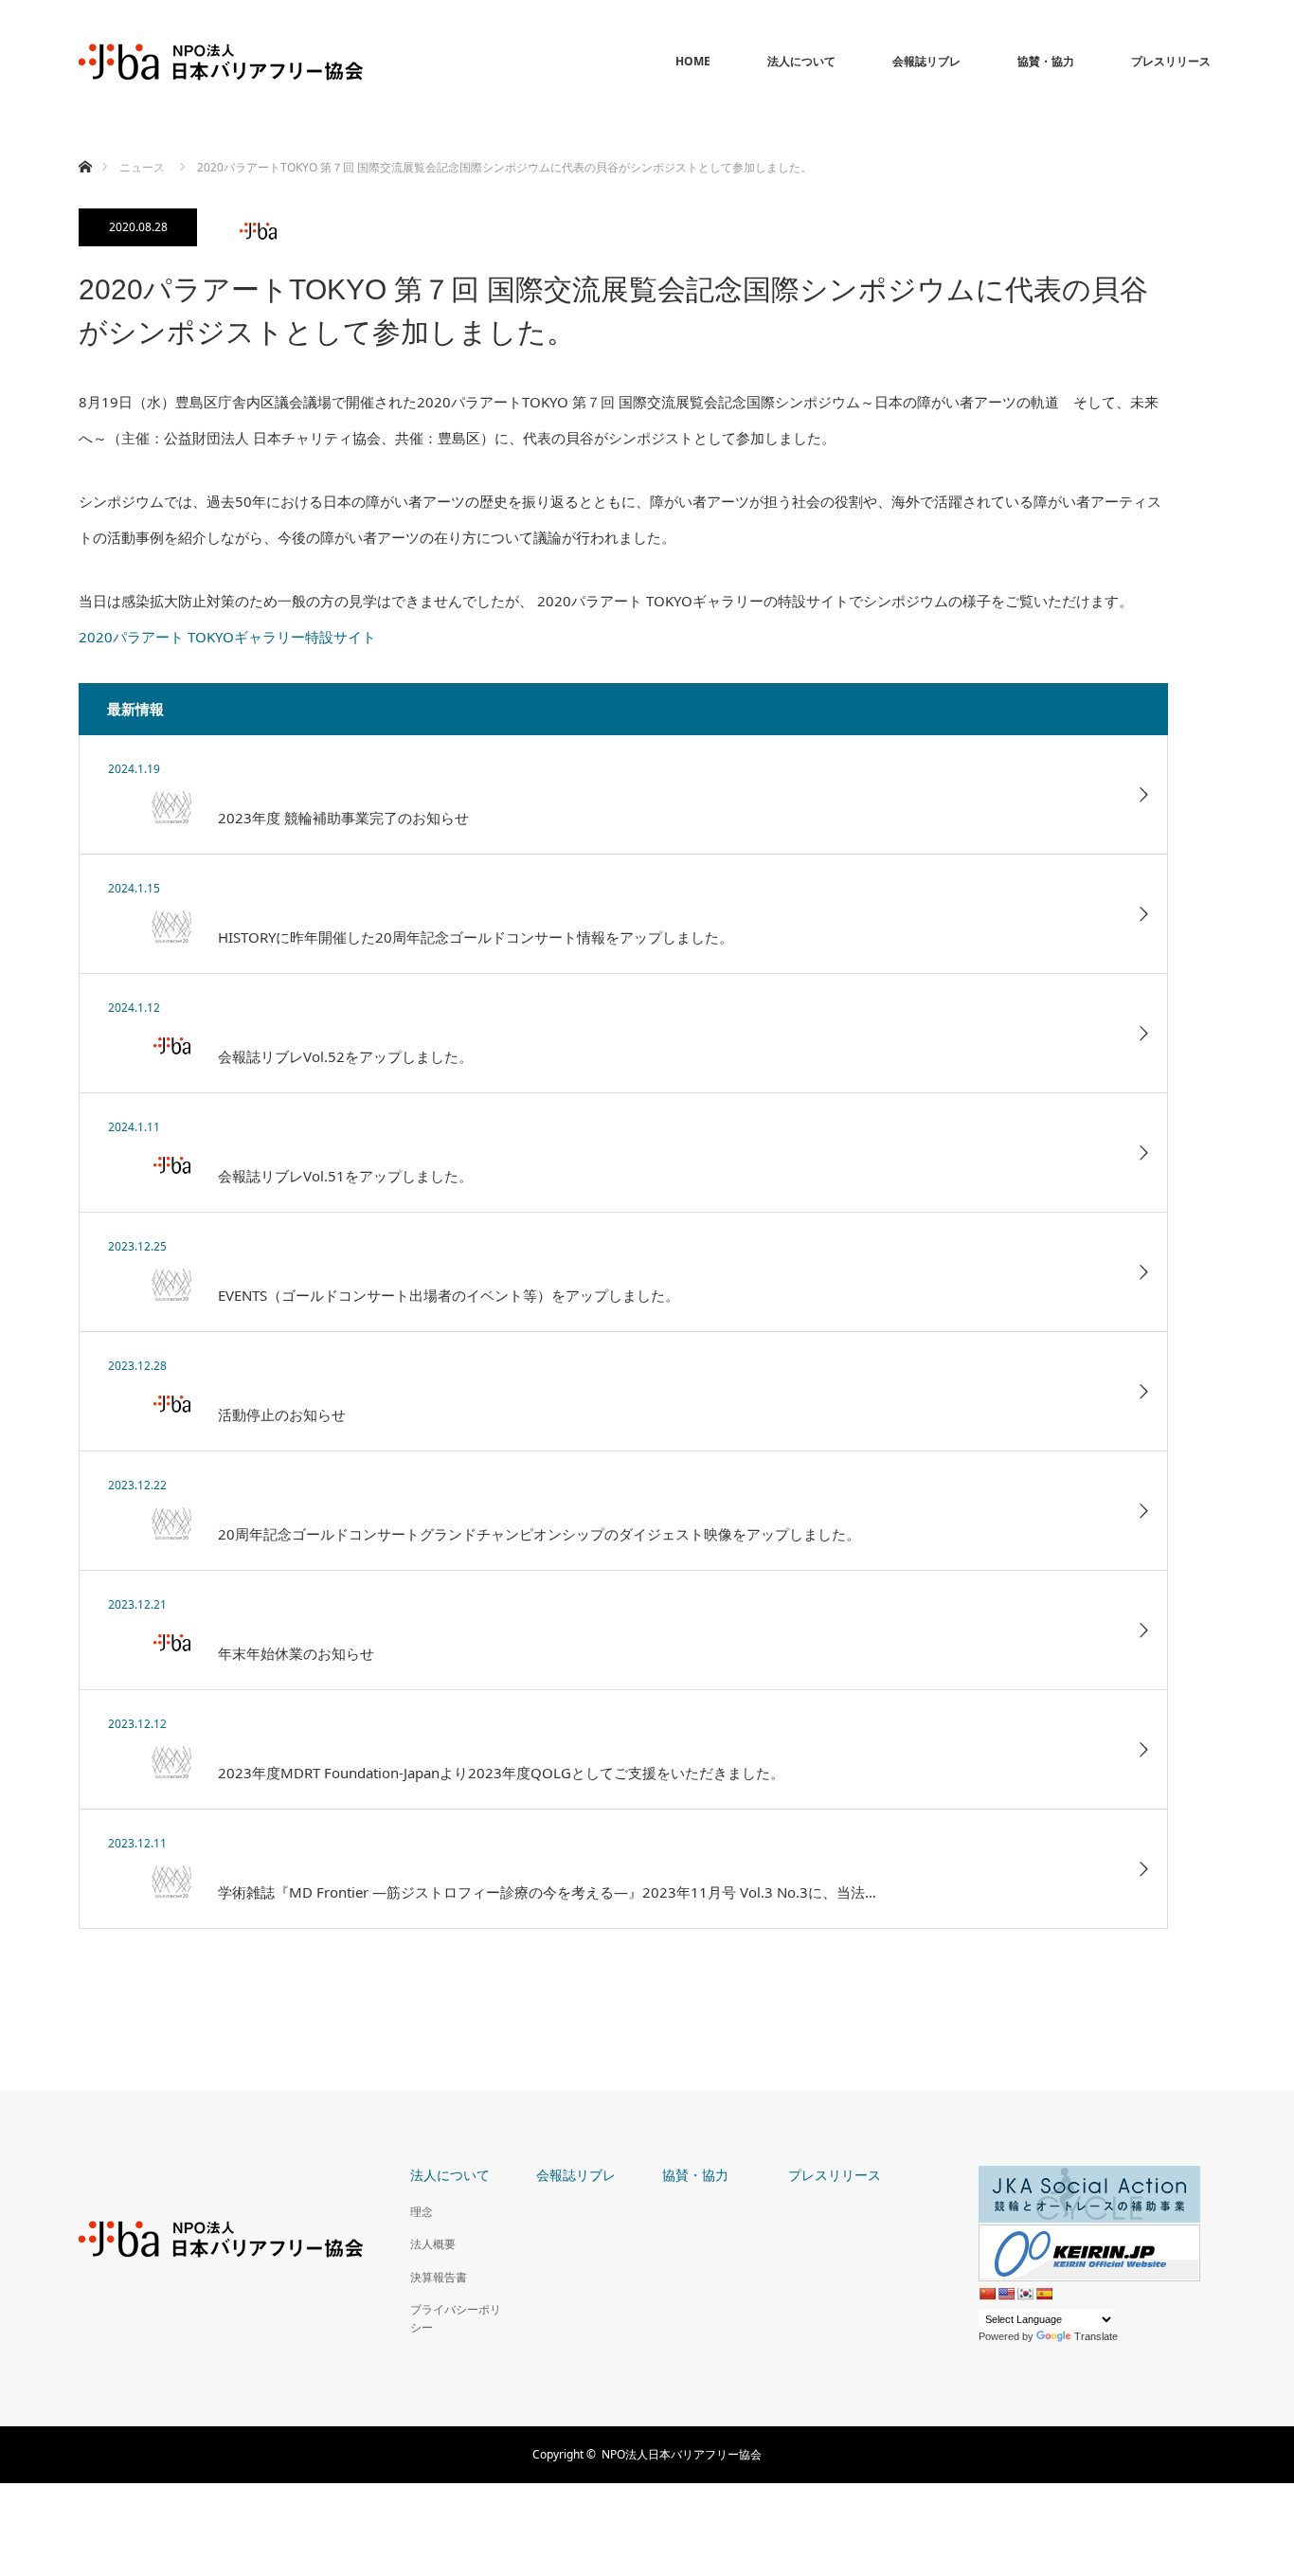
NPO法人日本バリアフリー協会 (682, 2454)
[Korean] (1025, 2294)
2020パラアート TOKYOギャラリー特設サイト (227, 637)
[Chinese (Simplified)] (987, 2294)
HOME (693, 61)
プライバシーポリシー (456, 2318)
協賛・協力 (1046, 61)
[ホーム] (85, 144)
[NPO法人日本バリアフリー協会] (221, 62)
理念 (422, 2212)
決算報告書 (439, 2277)
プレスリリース (1171, 61)
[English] (1006, 2294)
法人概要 (433, 2244)
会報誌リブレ (926, 61)
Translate (1096, 2336)
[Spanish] (1044, 2294)
